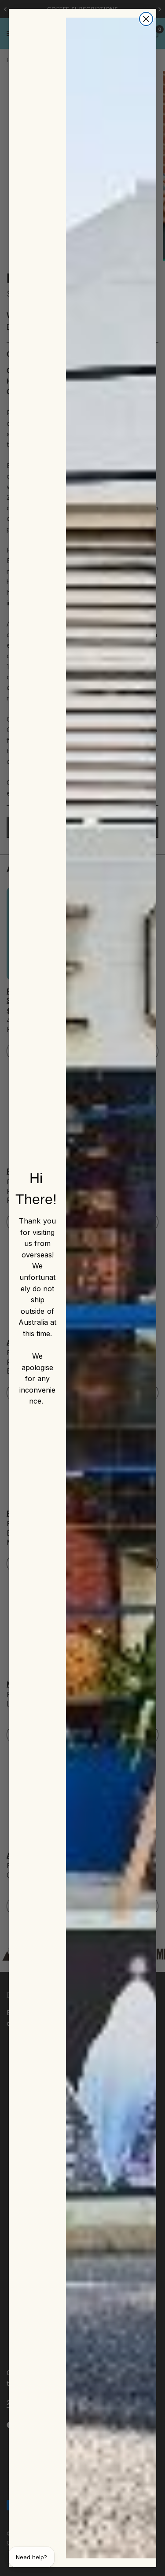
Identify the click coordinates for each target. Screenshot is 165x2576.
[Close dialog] (146, 19)
